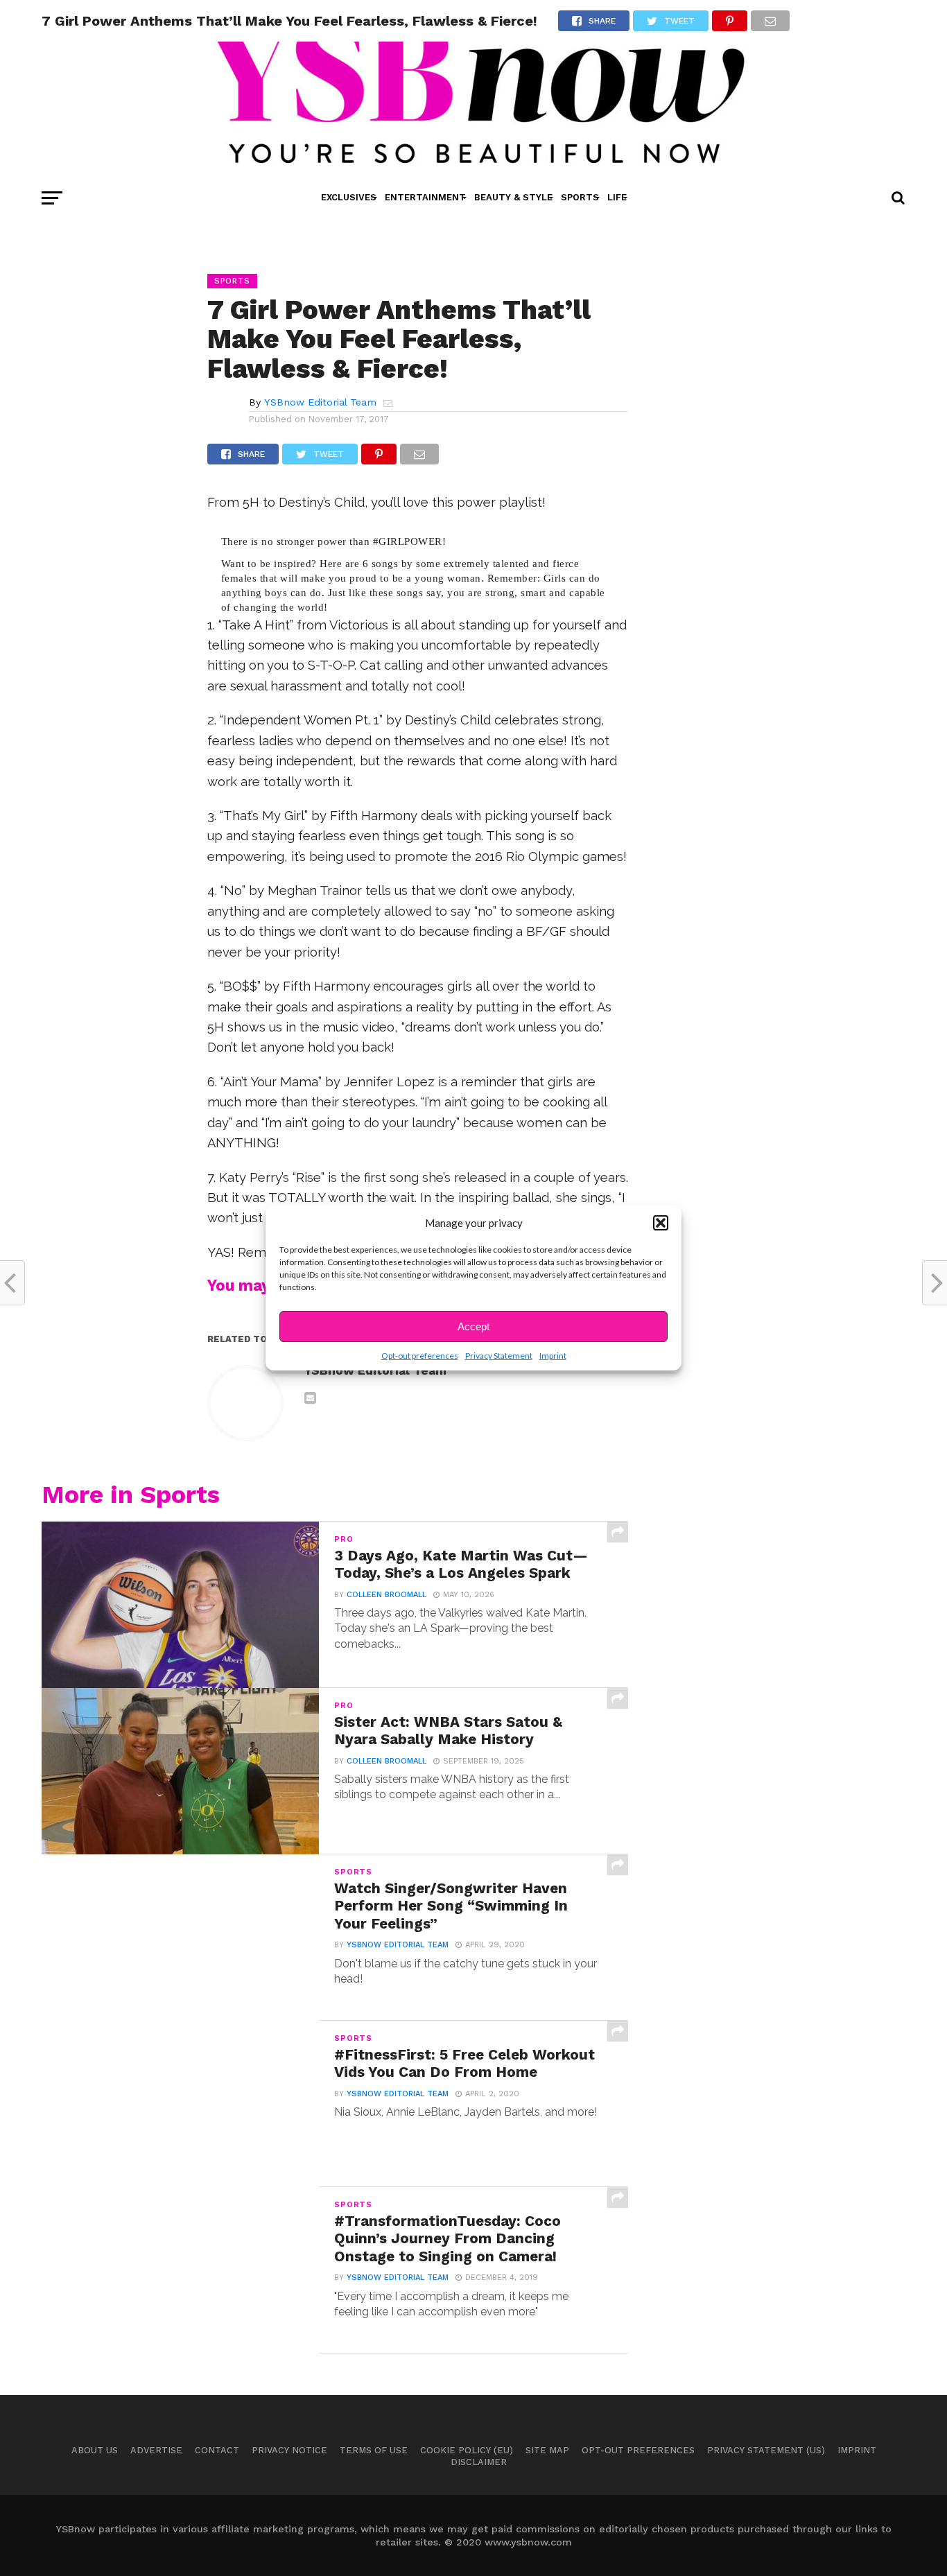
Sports (580, 197)
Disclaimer (479, 2462)
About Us (95, 2450)
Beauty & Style (513, 197)
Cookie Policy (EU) (467, 2450)
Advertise (156, 2450)
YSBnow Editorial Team (320, 402)
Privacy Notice (289, 2450)
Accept (473, 1326)
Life (617, 197)
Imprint (553, 1356)
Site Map (547, 2450)
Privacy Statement (499, 1356)
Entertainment (425, 197)
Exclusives (349, 197)
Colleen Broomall (386, 1595)
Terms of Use (374, 2450)
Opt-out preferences (420, 1356)
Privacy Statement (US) (766, 2450)
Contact (217, 2450)
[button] (661, 1223)
